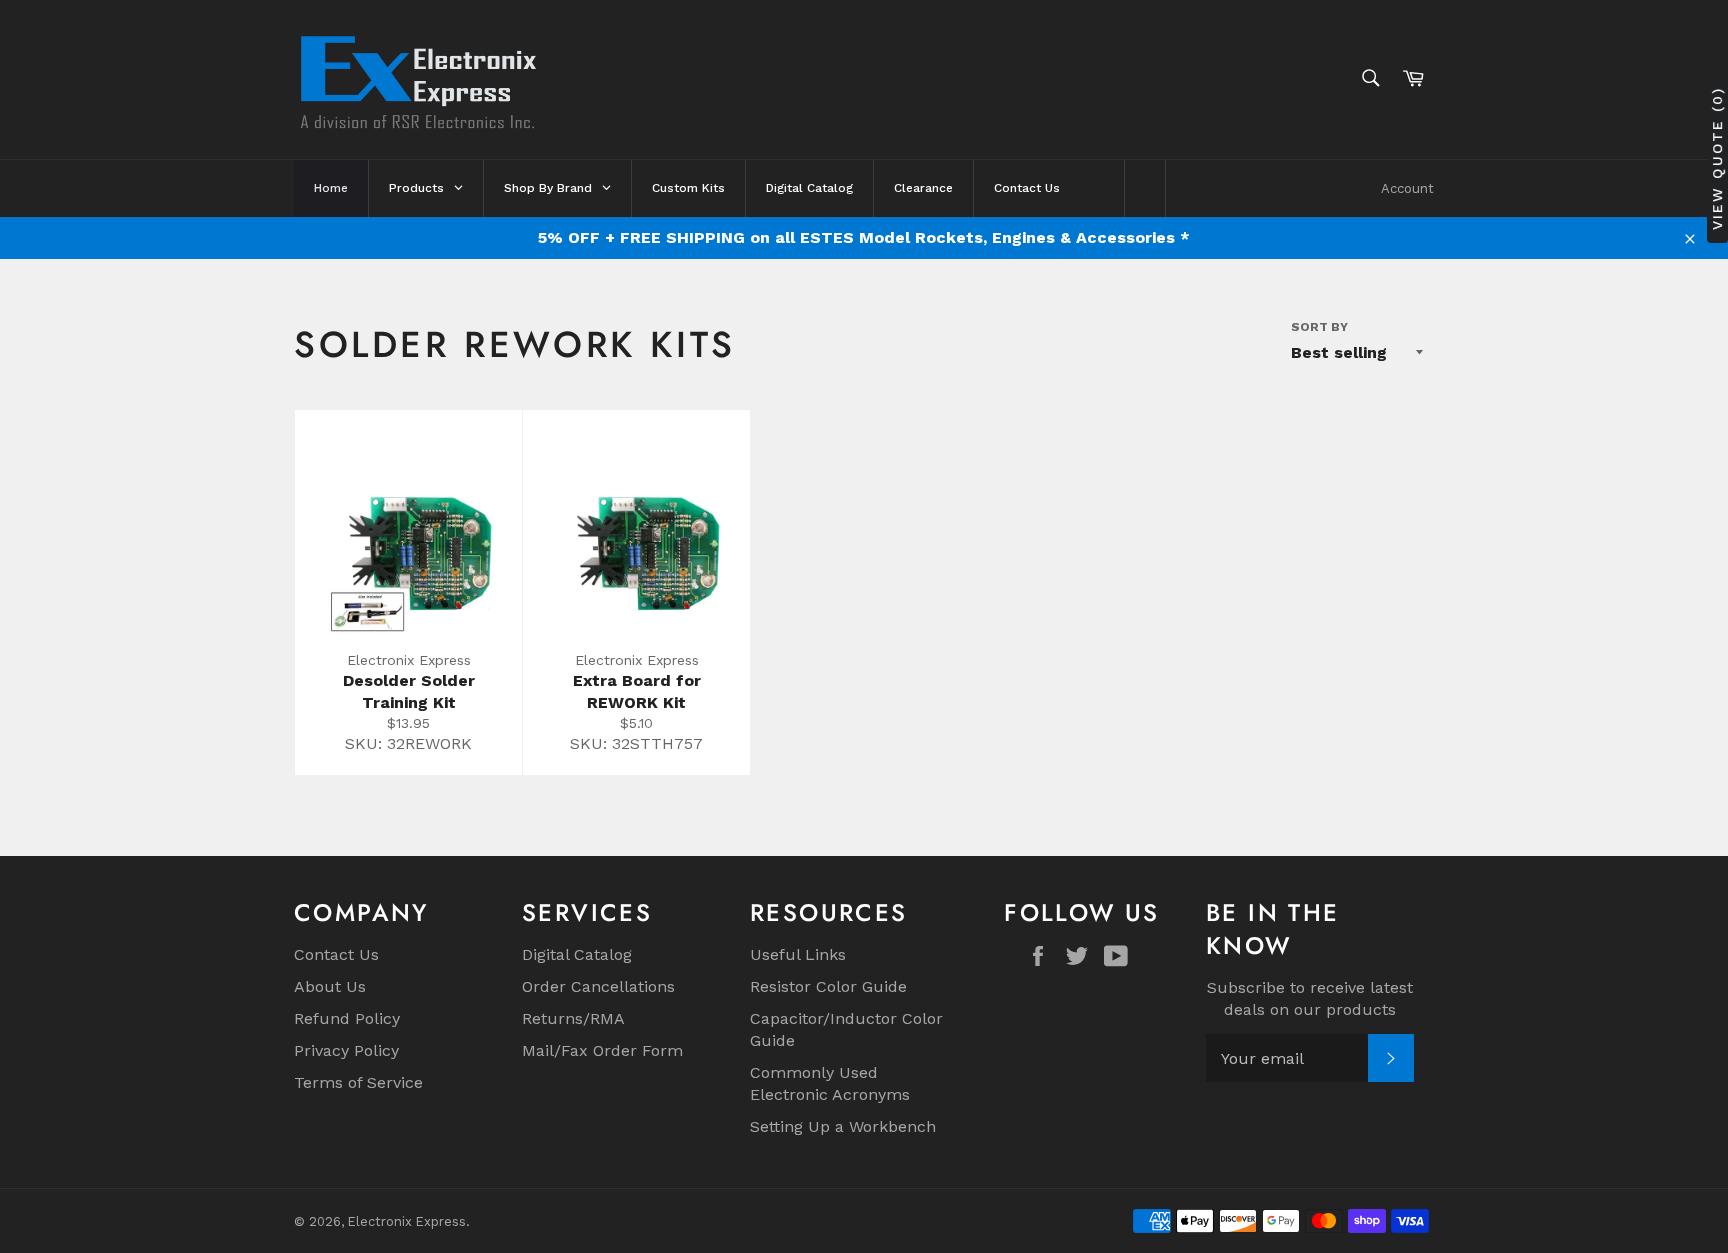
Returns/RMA (573, 1018)
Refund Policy (347, 1018)
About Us (330, 986)
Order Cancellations (598, 986)
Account (1407, 188)
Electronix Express (407, 1221)
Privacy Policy (346, 1050)
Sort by (1319, 327)
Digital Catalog (577, 954)
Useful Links (798, 954)
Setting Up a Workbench (843, 1126)
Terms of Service (358, 1082)
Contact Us (336, 954)
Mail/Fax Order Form (602, 1050)
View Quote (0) (1717, 157)
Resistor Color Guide (828, 986)
